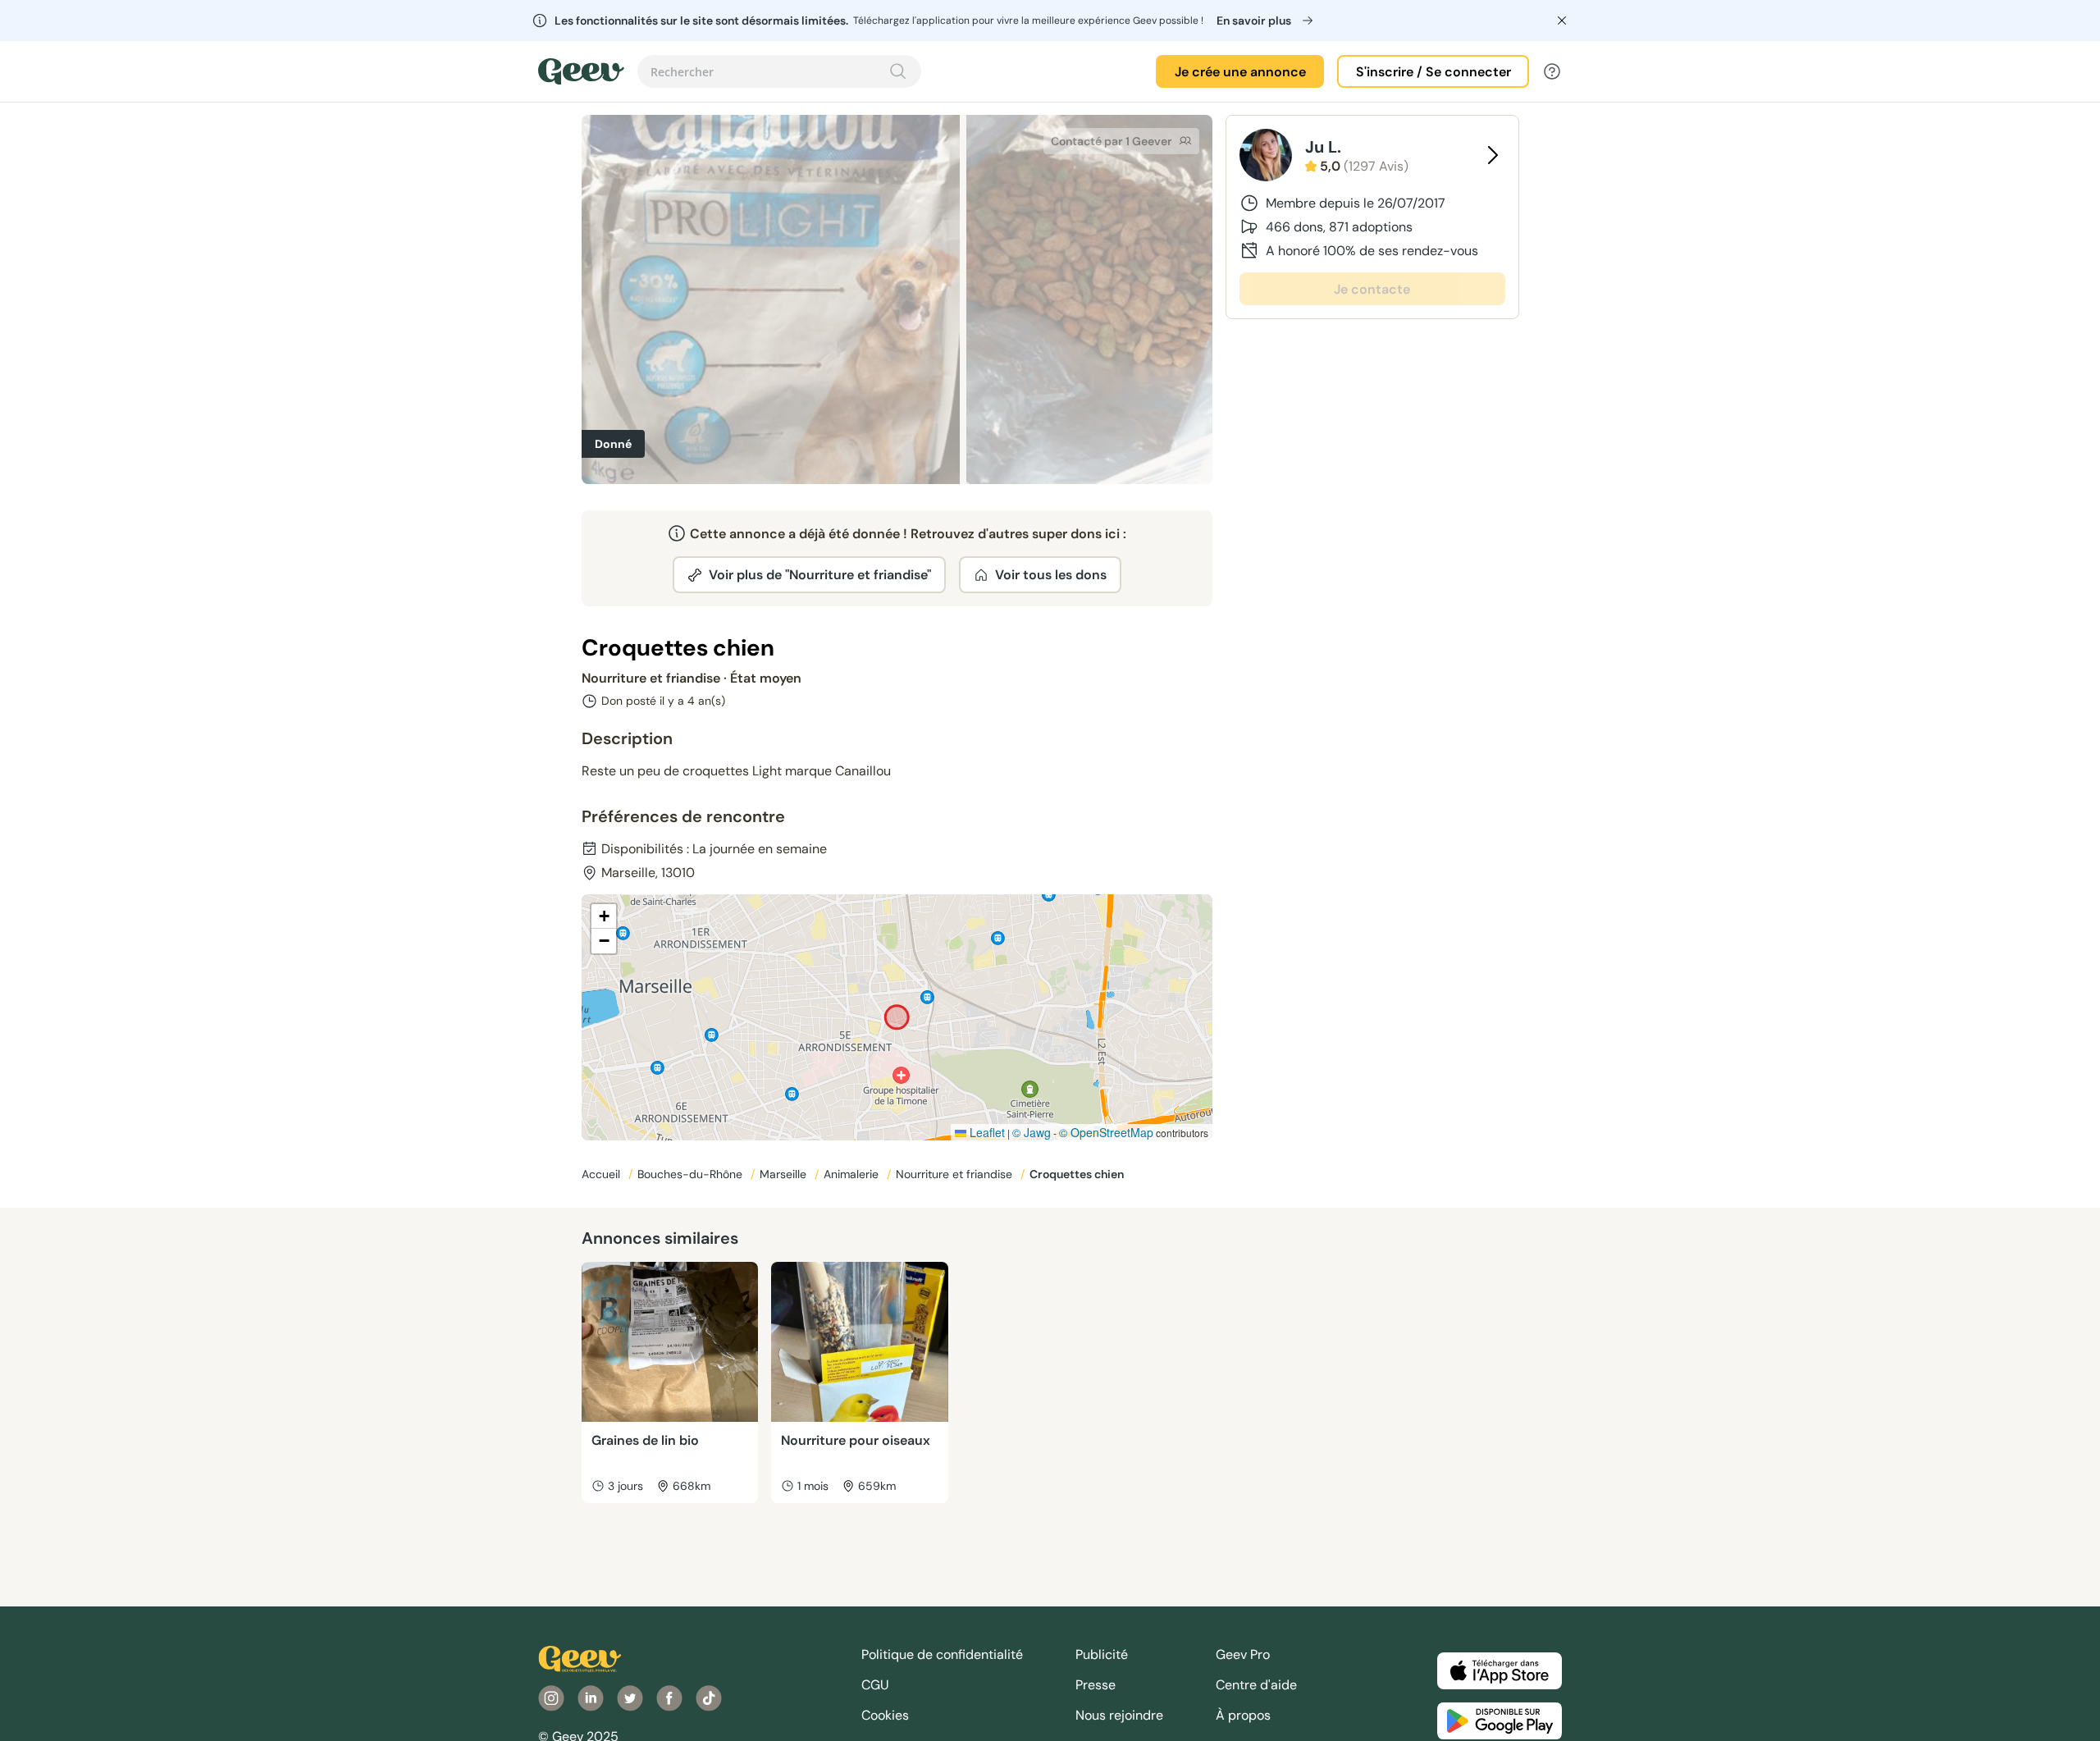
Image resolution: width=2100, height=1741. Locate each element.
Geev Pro (1243, 1654)
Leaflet (986, 1132)
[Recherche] (898, 71)
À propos (1243, 1715)
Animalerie (853, 1174)
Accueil (603, 1174)
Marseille (785, 1174)
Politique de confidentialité (942, 1654)
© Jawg (1032, 1132)
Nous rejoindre (1119, 1715)
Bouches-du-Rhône (692, 1174)
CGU (875, 1685)
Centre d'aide (1256, 1685)
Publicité (1102, 1654)
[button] (604, 916)
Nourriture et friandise (956, 1174)
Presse (1096, 1685)
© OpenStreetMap (1106, 1132)
